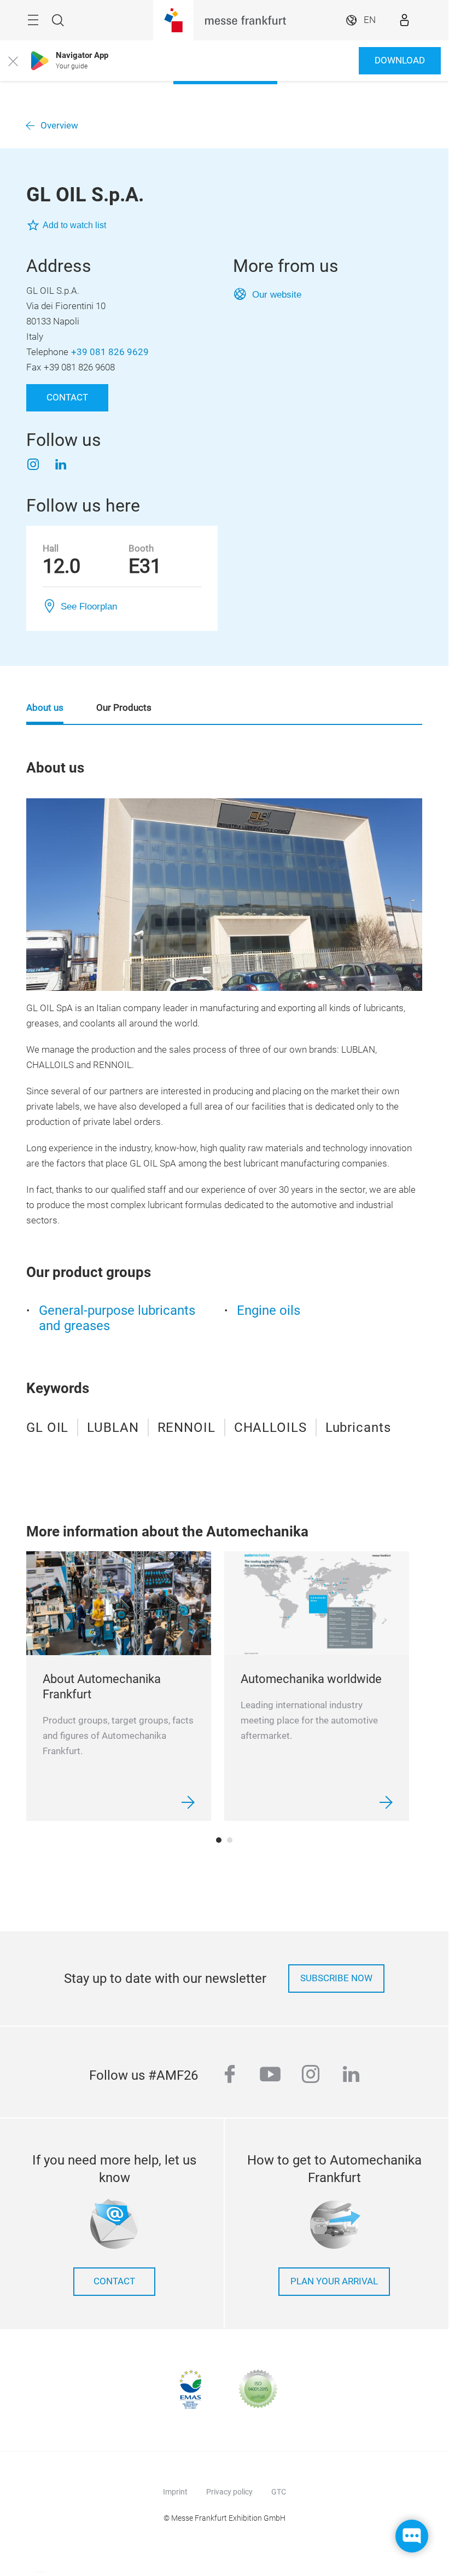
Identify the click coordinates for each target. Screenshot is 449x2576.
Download (400, 60)
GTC (279, 2492)
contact (114, 2281)
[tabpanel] (119, 1686)
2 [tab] (230, 1840)
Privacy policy (229, 2492)
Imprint (175, 2492)
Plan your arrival (334, 2281)
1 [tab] (219, 1840)
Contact (67, 398)
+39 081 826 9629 (110, 352)
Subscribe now (336, 1978)
